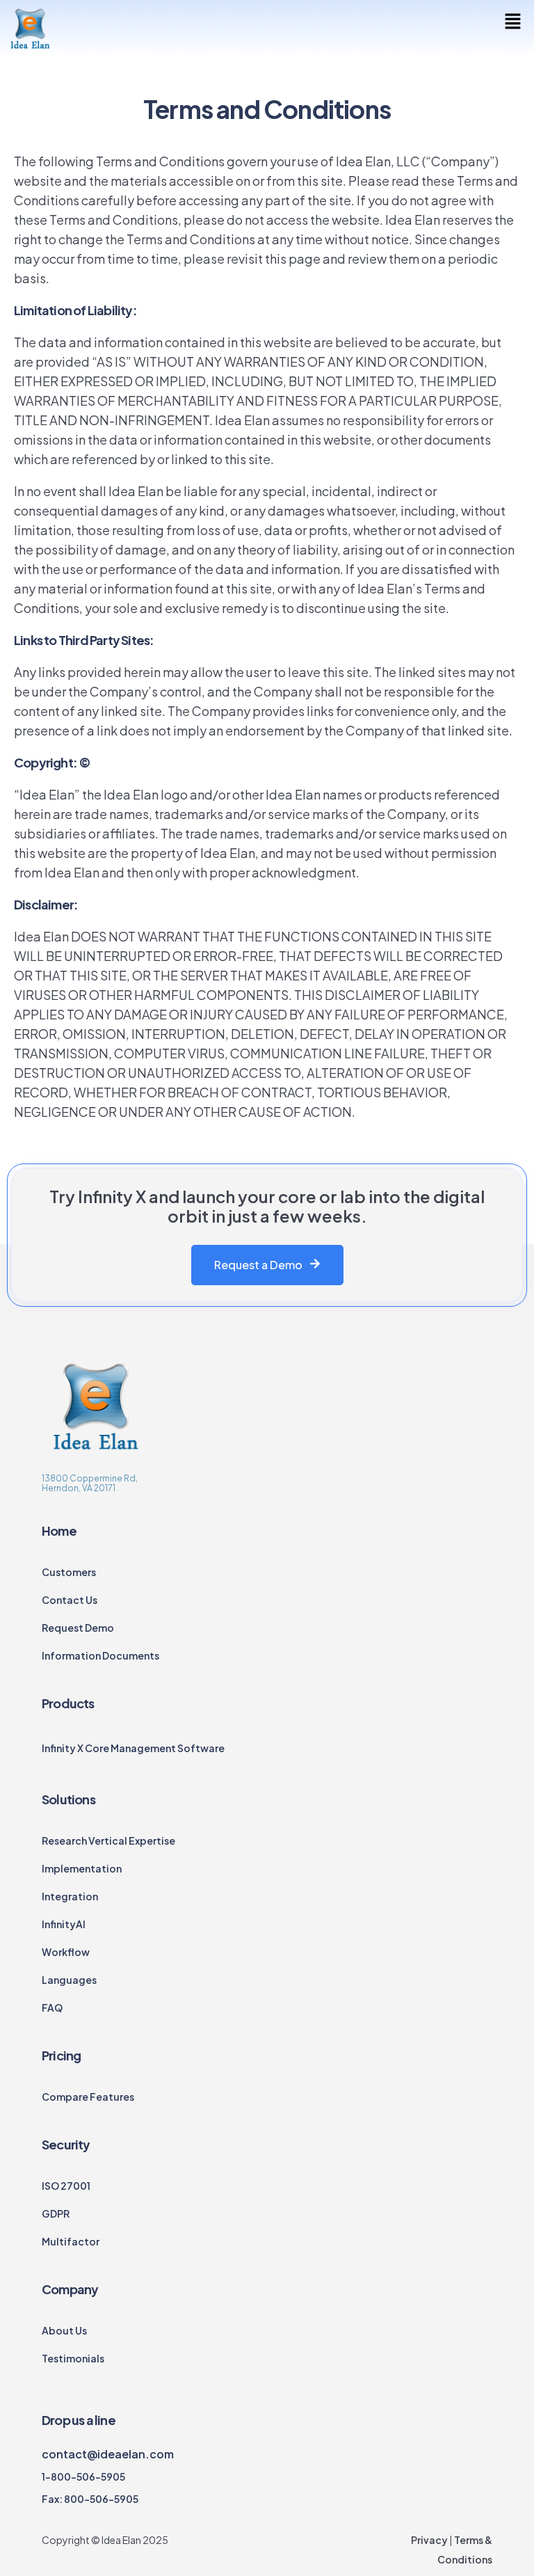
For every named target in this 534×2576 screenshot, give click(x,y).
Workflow (66, 1952)
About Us (64, 2330)
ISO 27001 (66, 2186)
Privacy (429, 2540)
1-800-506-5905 (83, 2476)
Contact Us (70, 1600)
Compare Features (88, 2097)
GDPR (56, 2213)
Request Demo (78, 1628)
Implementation (82, 1868)
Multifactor (71, 2241)
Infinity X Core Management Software (133, 1748)
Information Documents (100, 1655)
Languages (69, 1980)
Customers (69, 1572)
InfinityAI (64, 1924)
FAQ (52, 2007)
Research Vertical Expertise (108, 1840)
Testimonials (73, 2358)
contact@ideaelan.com (108, 2454)
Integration (70, 1896)
